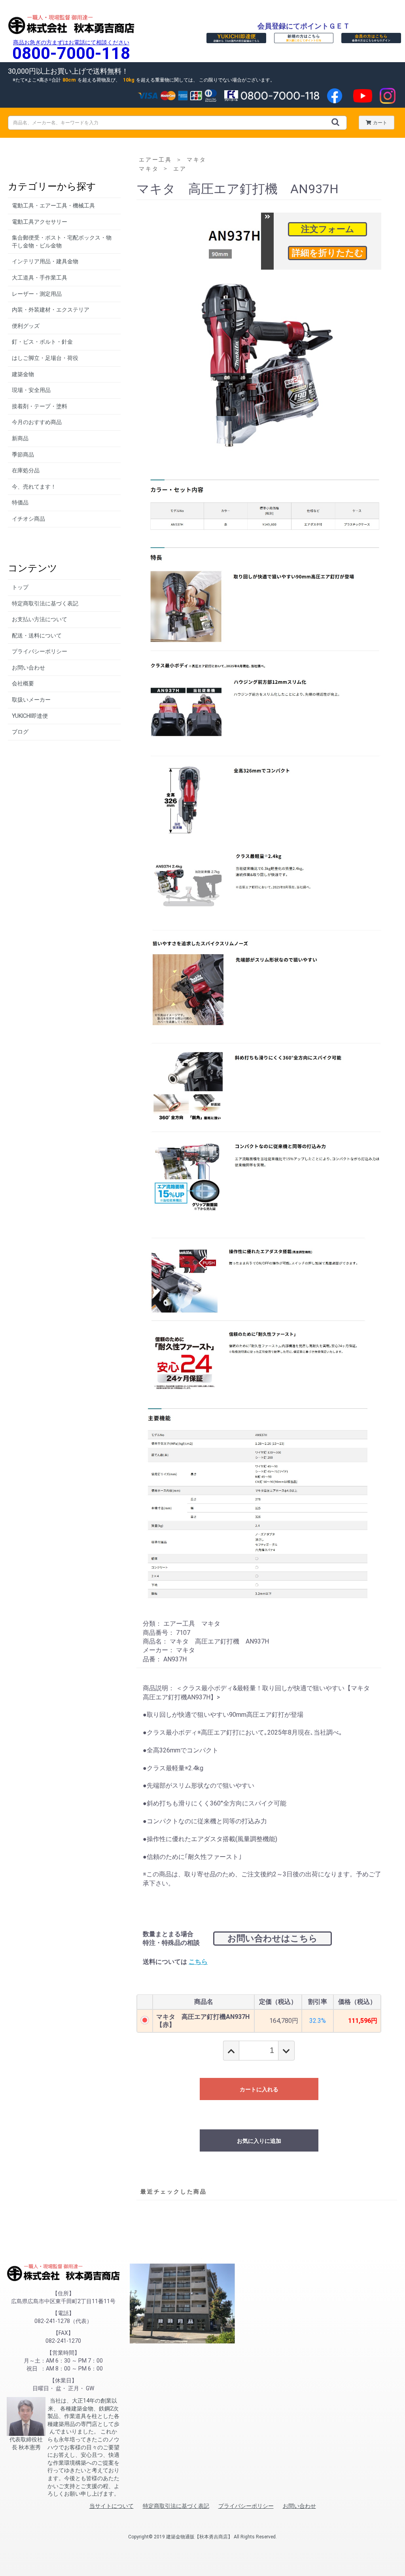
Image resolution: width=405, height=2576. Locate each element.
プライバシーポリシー (40, 651)
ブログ (20, 732)
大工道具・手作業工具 (40, 278)
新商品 (20, 438)
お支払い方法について (40, 619)
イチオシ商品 (28, 519)
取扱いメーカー (31, 700)
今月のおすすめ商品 (37, 422)
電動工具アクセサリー (40, 222)
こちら (198, 1962)
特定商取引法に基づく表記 (45, 603)
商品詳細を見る (327, 253)
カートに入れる (259, 2089)
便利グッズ (26, 326)
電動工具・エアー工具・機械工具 (53, 205)
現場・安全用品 (31, 390)
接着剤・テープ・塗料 (40, 406)
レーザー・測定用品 (37, 294)
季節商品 (23, 455)
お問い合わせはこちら (273, 1938)
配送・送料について (37, 635)
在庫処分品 (26, 470)
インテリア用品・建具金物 (45, 261)
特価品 (20, 502)
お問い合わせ (28, 668)
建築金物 (23, 374)
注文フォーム (328, 229)
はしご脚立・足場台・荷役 (45, 358)
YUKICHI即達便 (30, 716)
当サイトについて (112, 2506)
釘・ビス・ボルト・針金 (42, 342)
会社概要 (23, 683)
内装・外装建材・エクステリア (51, 310)
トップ (20, 587)
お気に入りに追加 (259, 2141)
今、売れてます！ (34, 487)
